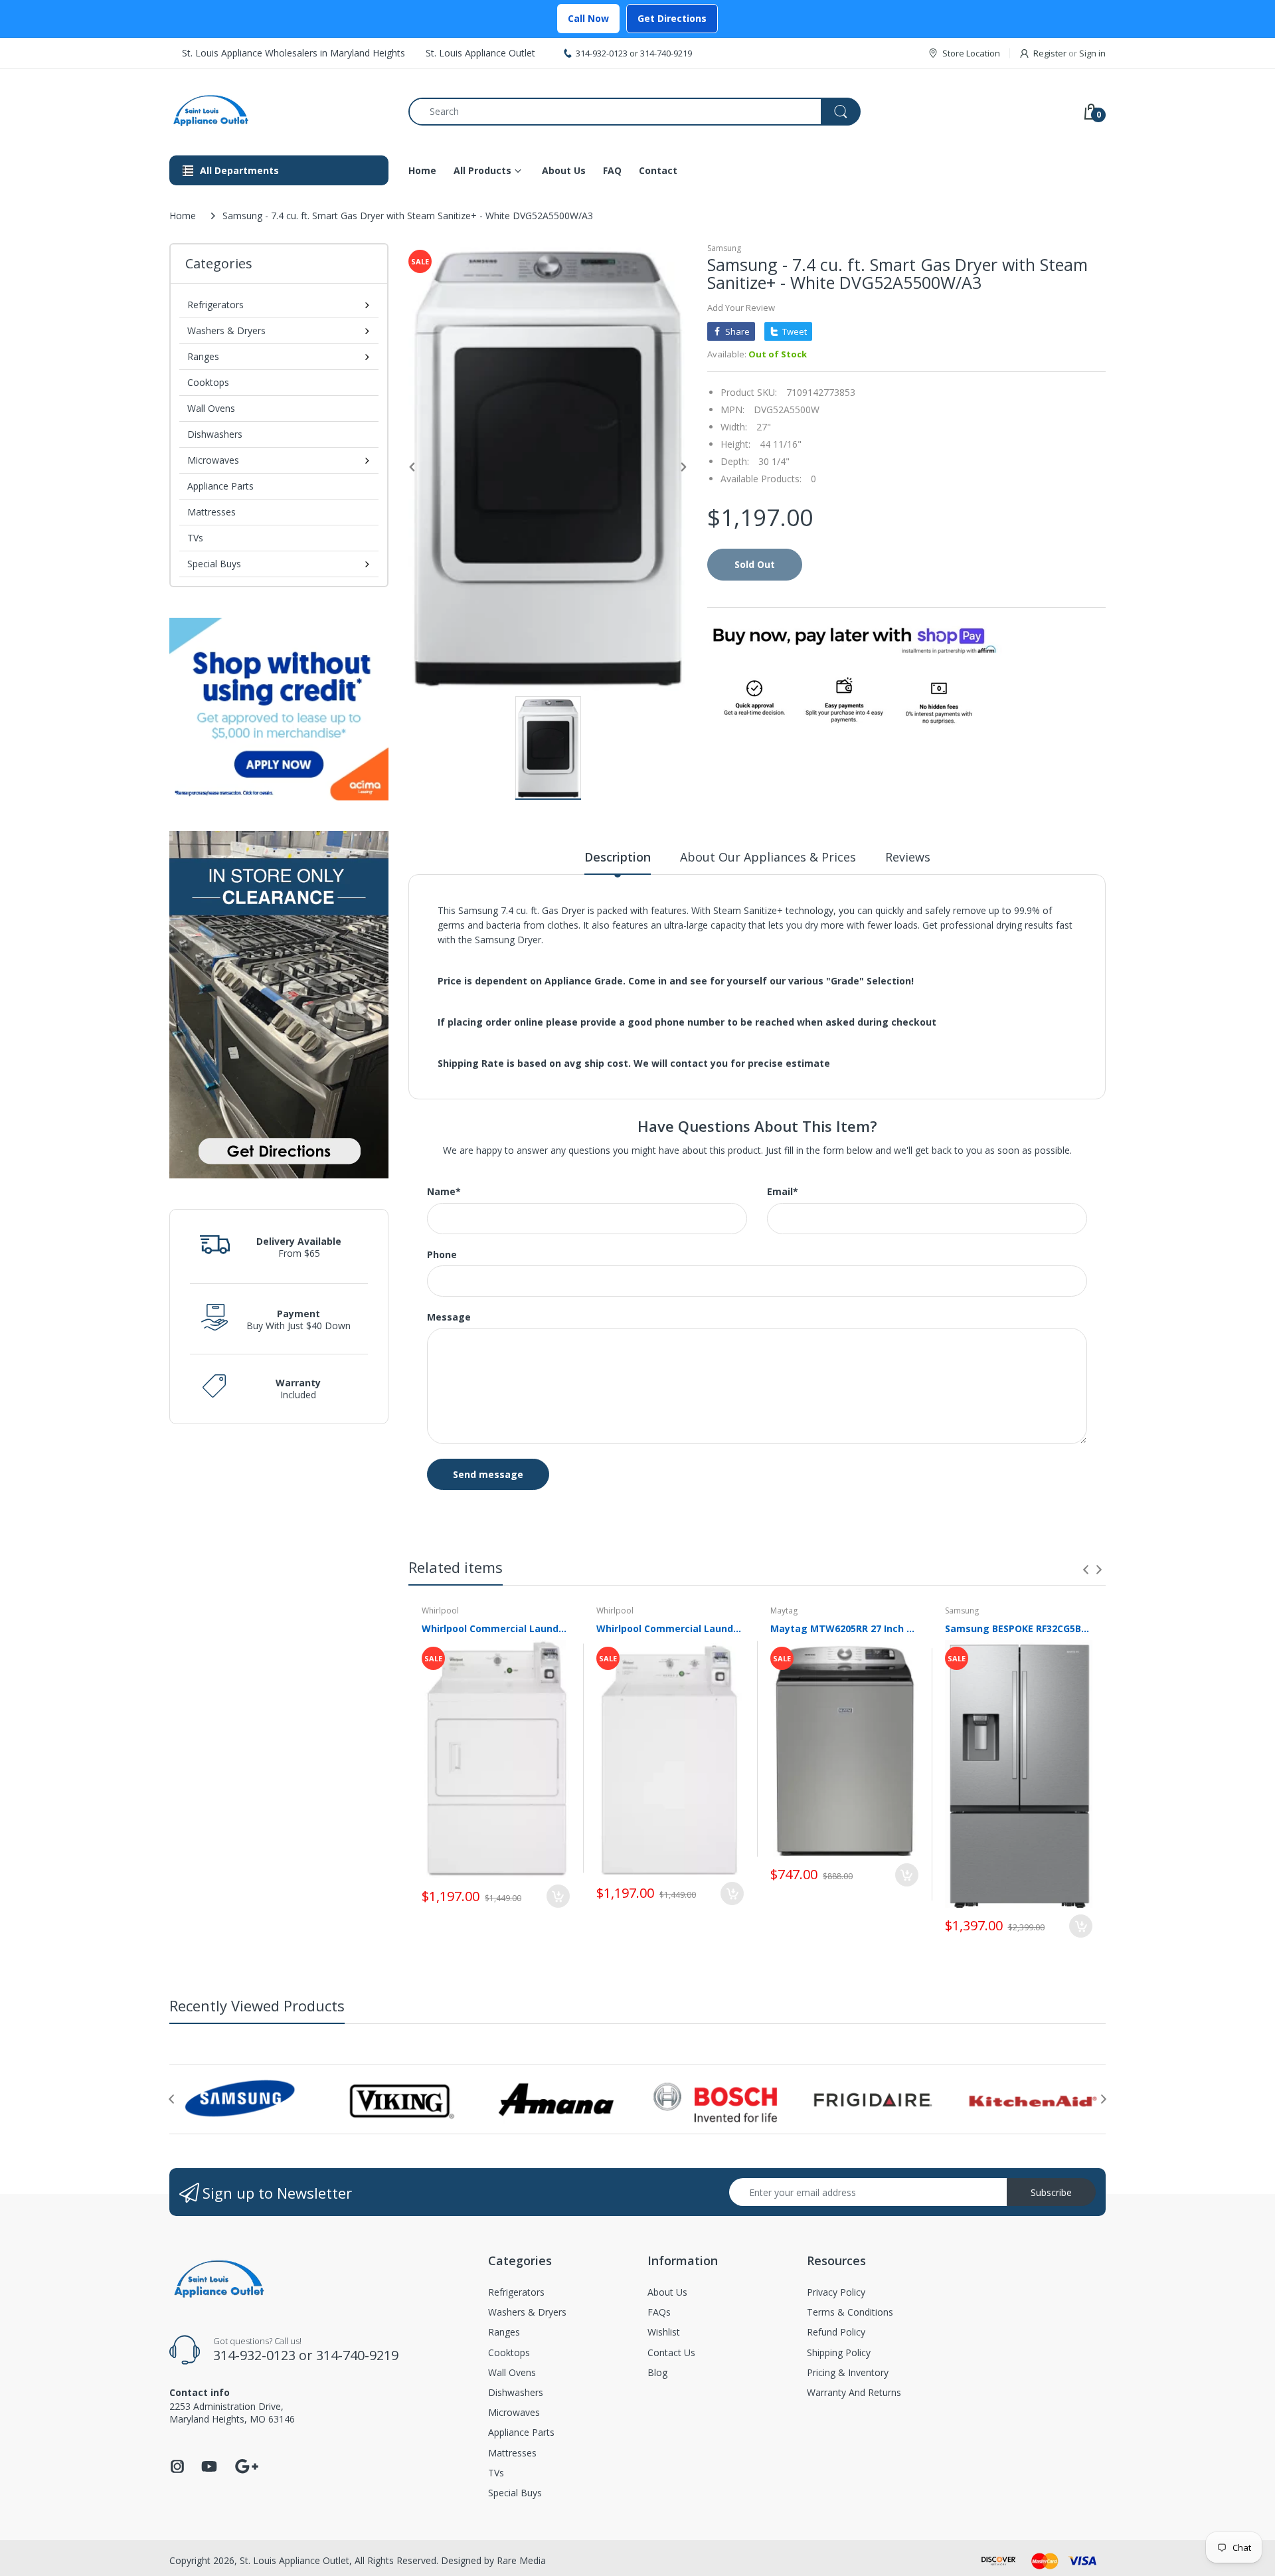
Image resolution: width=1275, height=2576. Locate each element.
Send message (488, 1474)
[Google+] (246, 2465)
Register (1050, 53)
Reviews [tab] (908, 857)
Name (444, 1192)
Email (783, 1192)
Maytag (784, 1610)
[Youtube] (209, 2470)
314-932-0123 (602, 53)
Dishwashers (215, 434)
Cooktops (208, 382)
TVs (195, 538)
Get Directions (672, 18)
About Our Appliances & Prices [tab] (768, 857)
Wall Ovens (211, 408)
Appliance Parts (220, 486)
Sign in (1092, 53)
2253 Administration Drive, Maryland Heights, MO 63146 (232, 2412)
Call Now (588, 18)
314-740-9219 (666, 53)
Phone (442, 1255)
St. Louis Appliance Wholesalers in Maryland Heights (294, 53)
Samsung (724, 248)
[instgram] (177, 2470)
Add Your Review (741, 308)
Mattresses (212, 512)
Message (449, 1317)
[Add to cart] (558, 1896)
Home (183, 216)
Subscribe (1051, 2192)
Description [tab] (618, 857)
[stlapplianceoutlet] (279, 111)
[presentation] (1086, 1570)
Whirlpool (440, 1610)
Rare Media (521, 2560)
